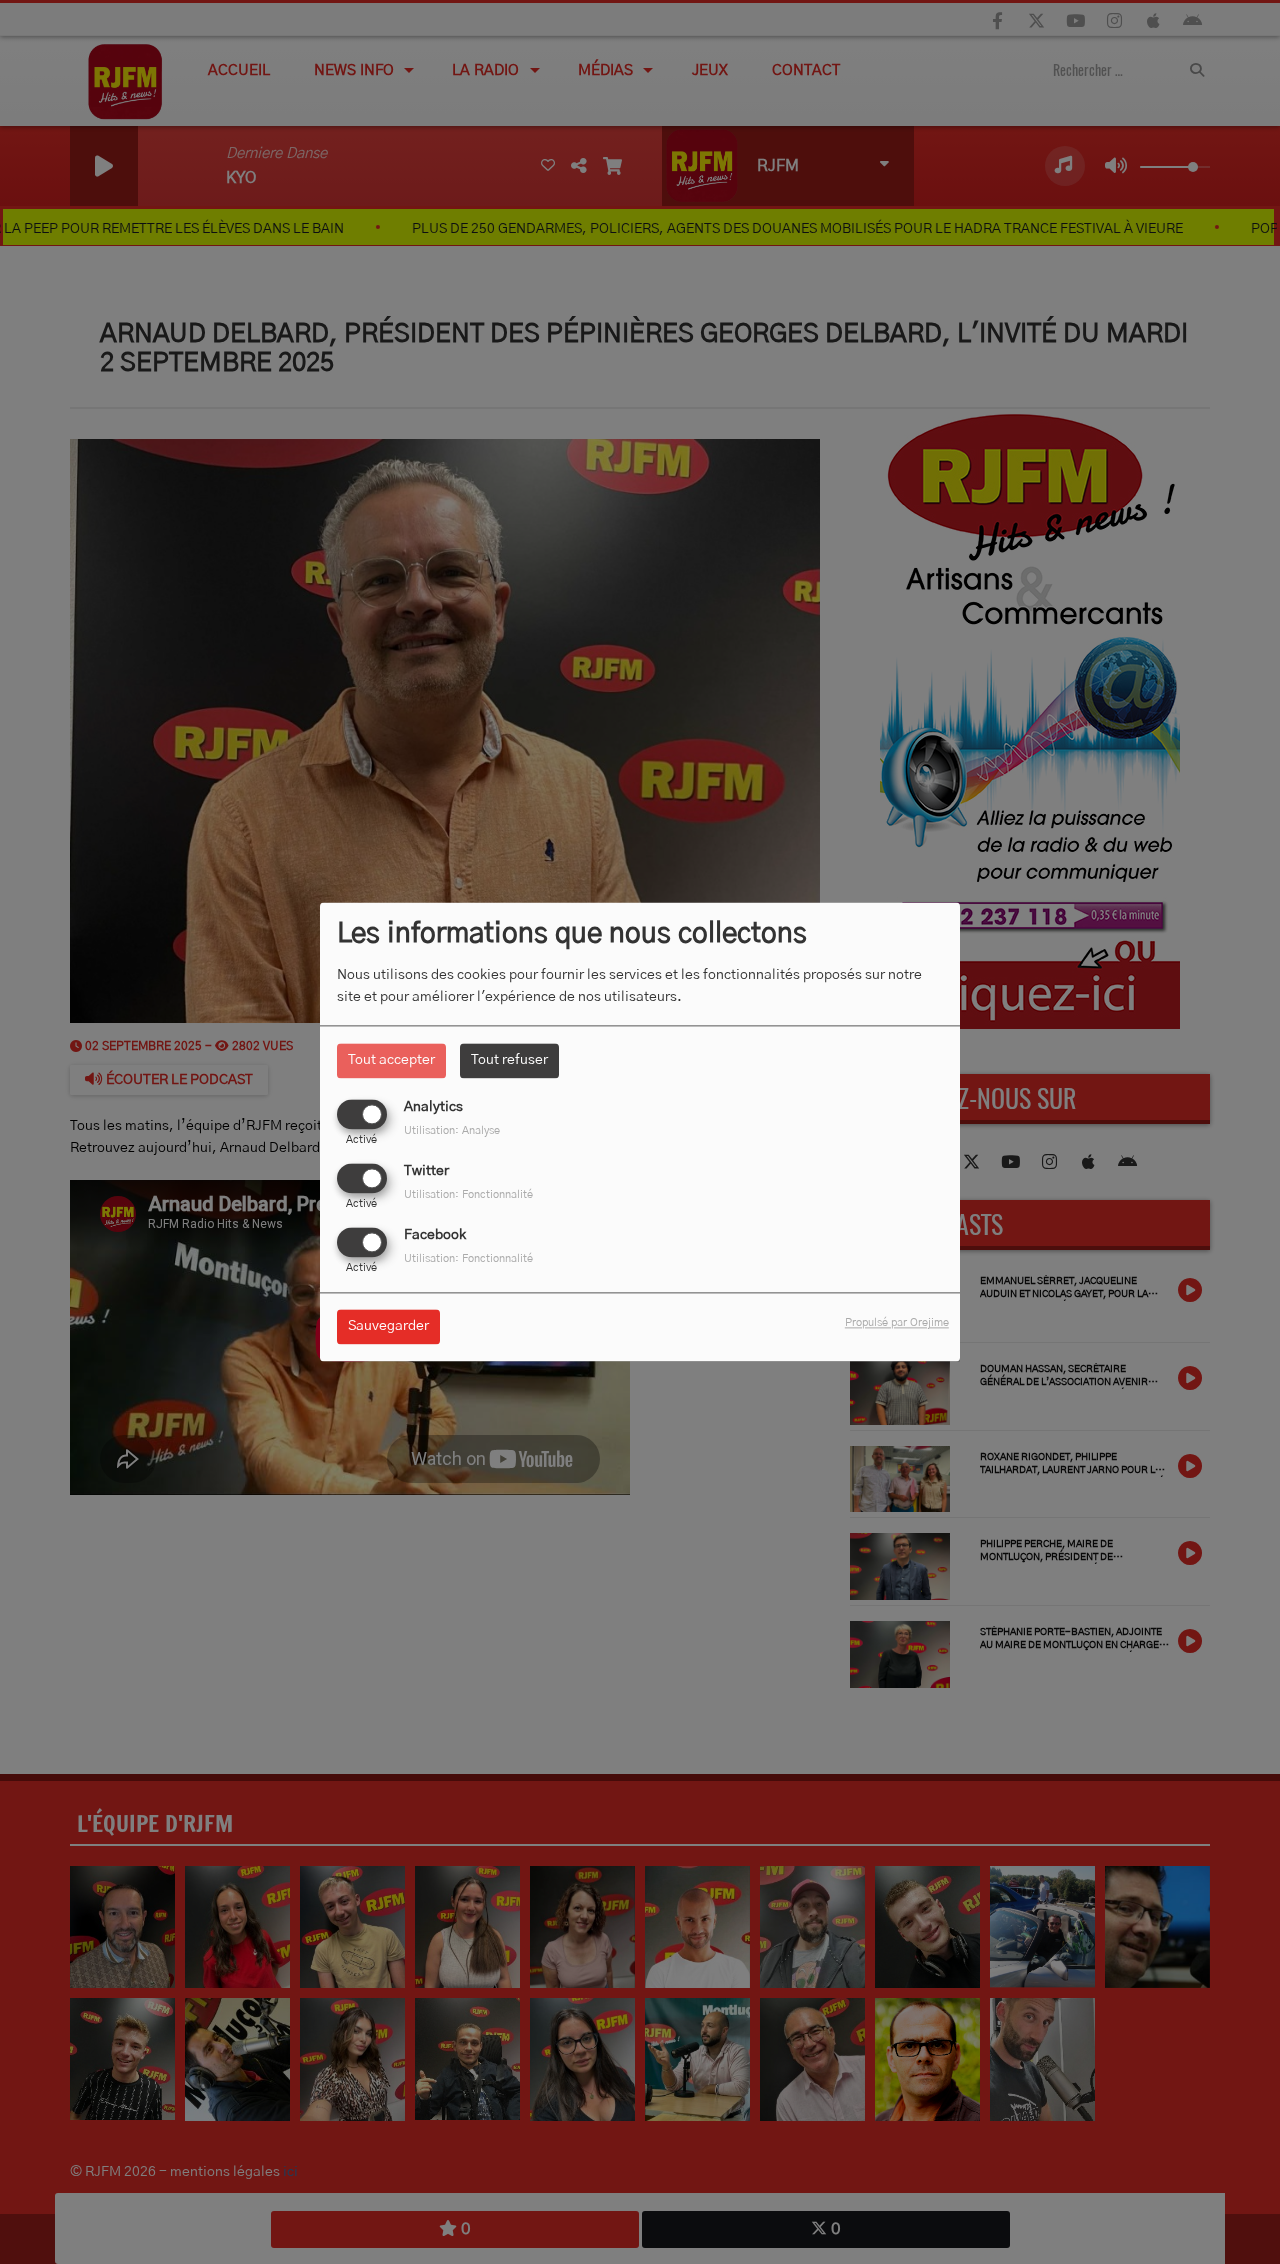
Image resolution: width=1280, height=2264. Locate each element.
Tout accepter (391, 1060)
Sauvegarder (388, 1327)
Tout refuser (509, 1060)
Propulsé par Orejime (897, 1323)
